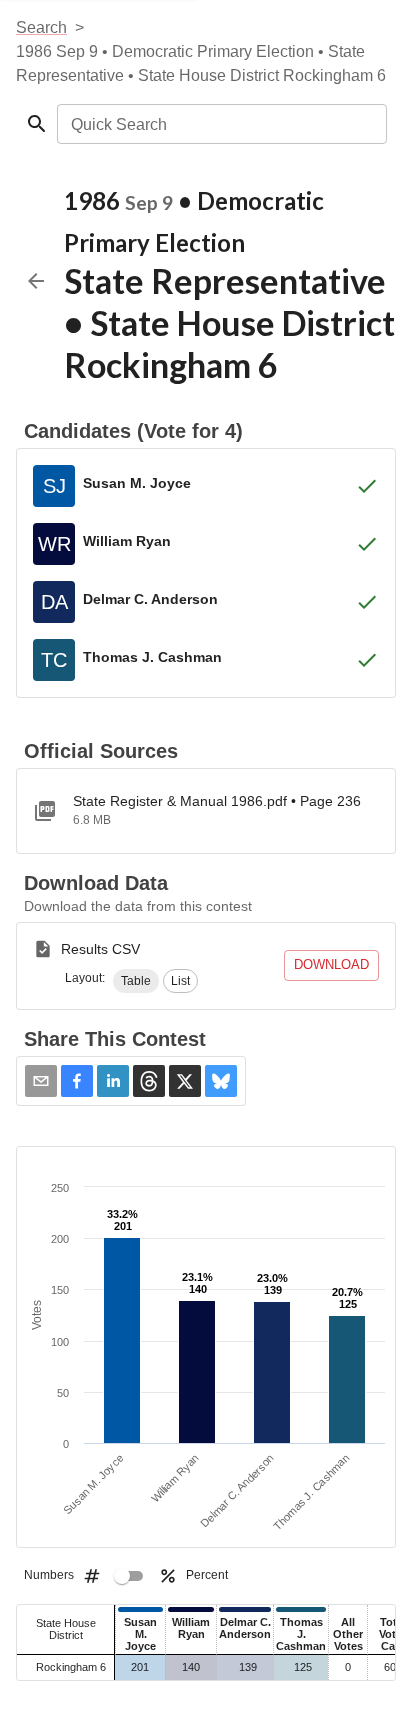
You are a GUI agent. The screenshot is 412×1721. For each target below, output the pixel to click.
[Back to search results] (36, 281)
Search (41, 27)
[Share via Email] (41, 1081)
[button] (136, 981)
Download (331, 964)
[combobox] (220, 124)
